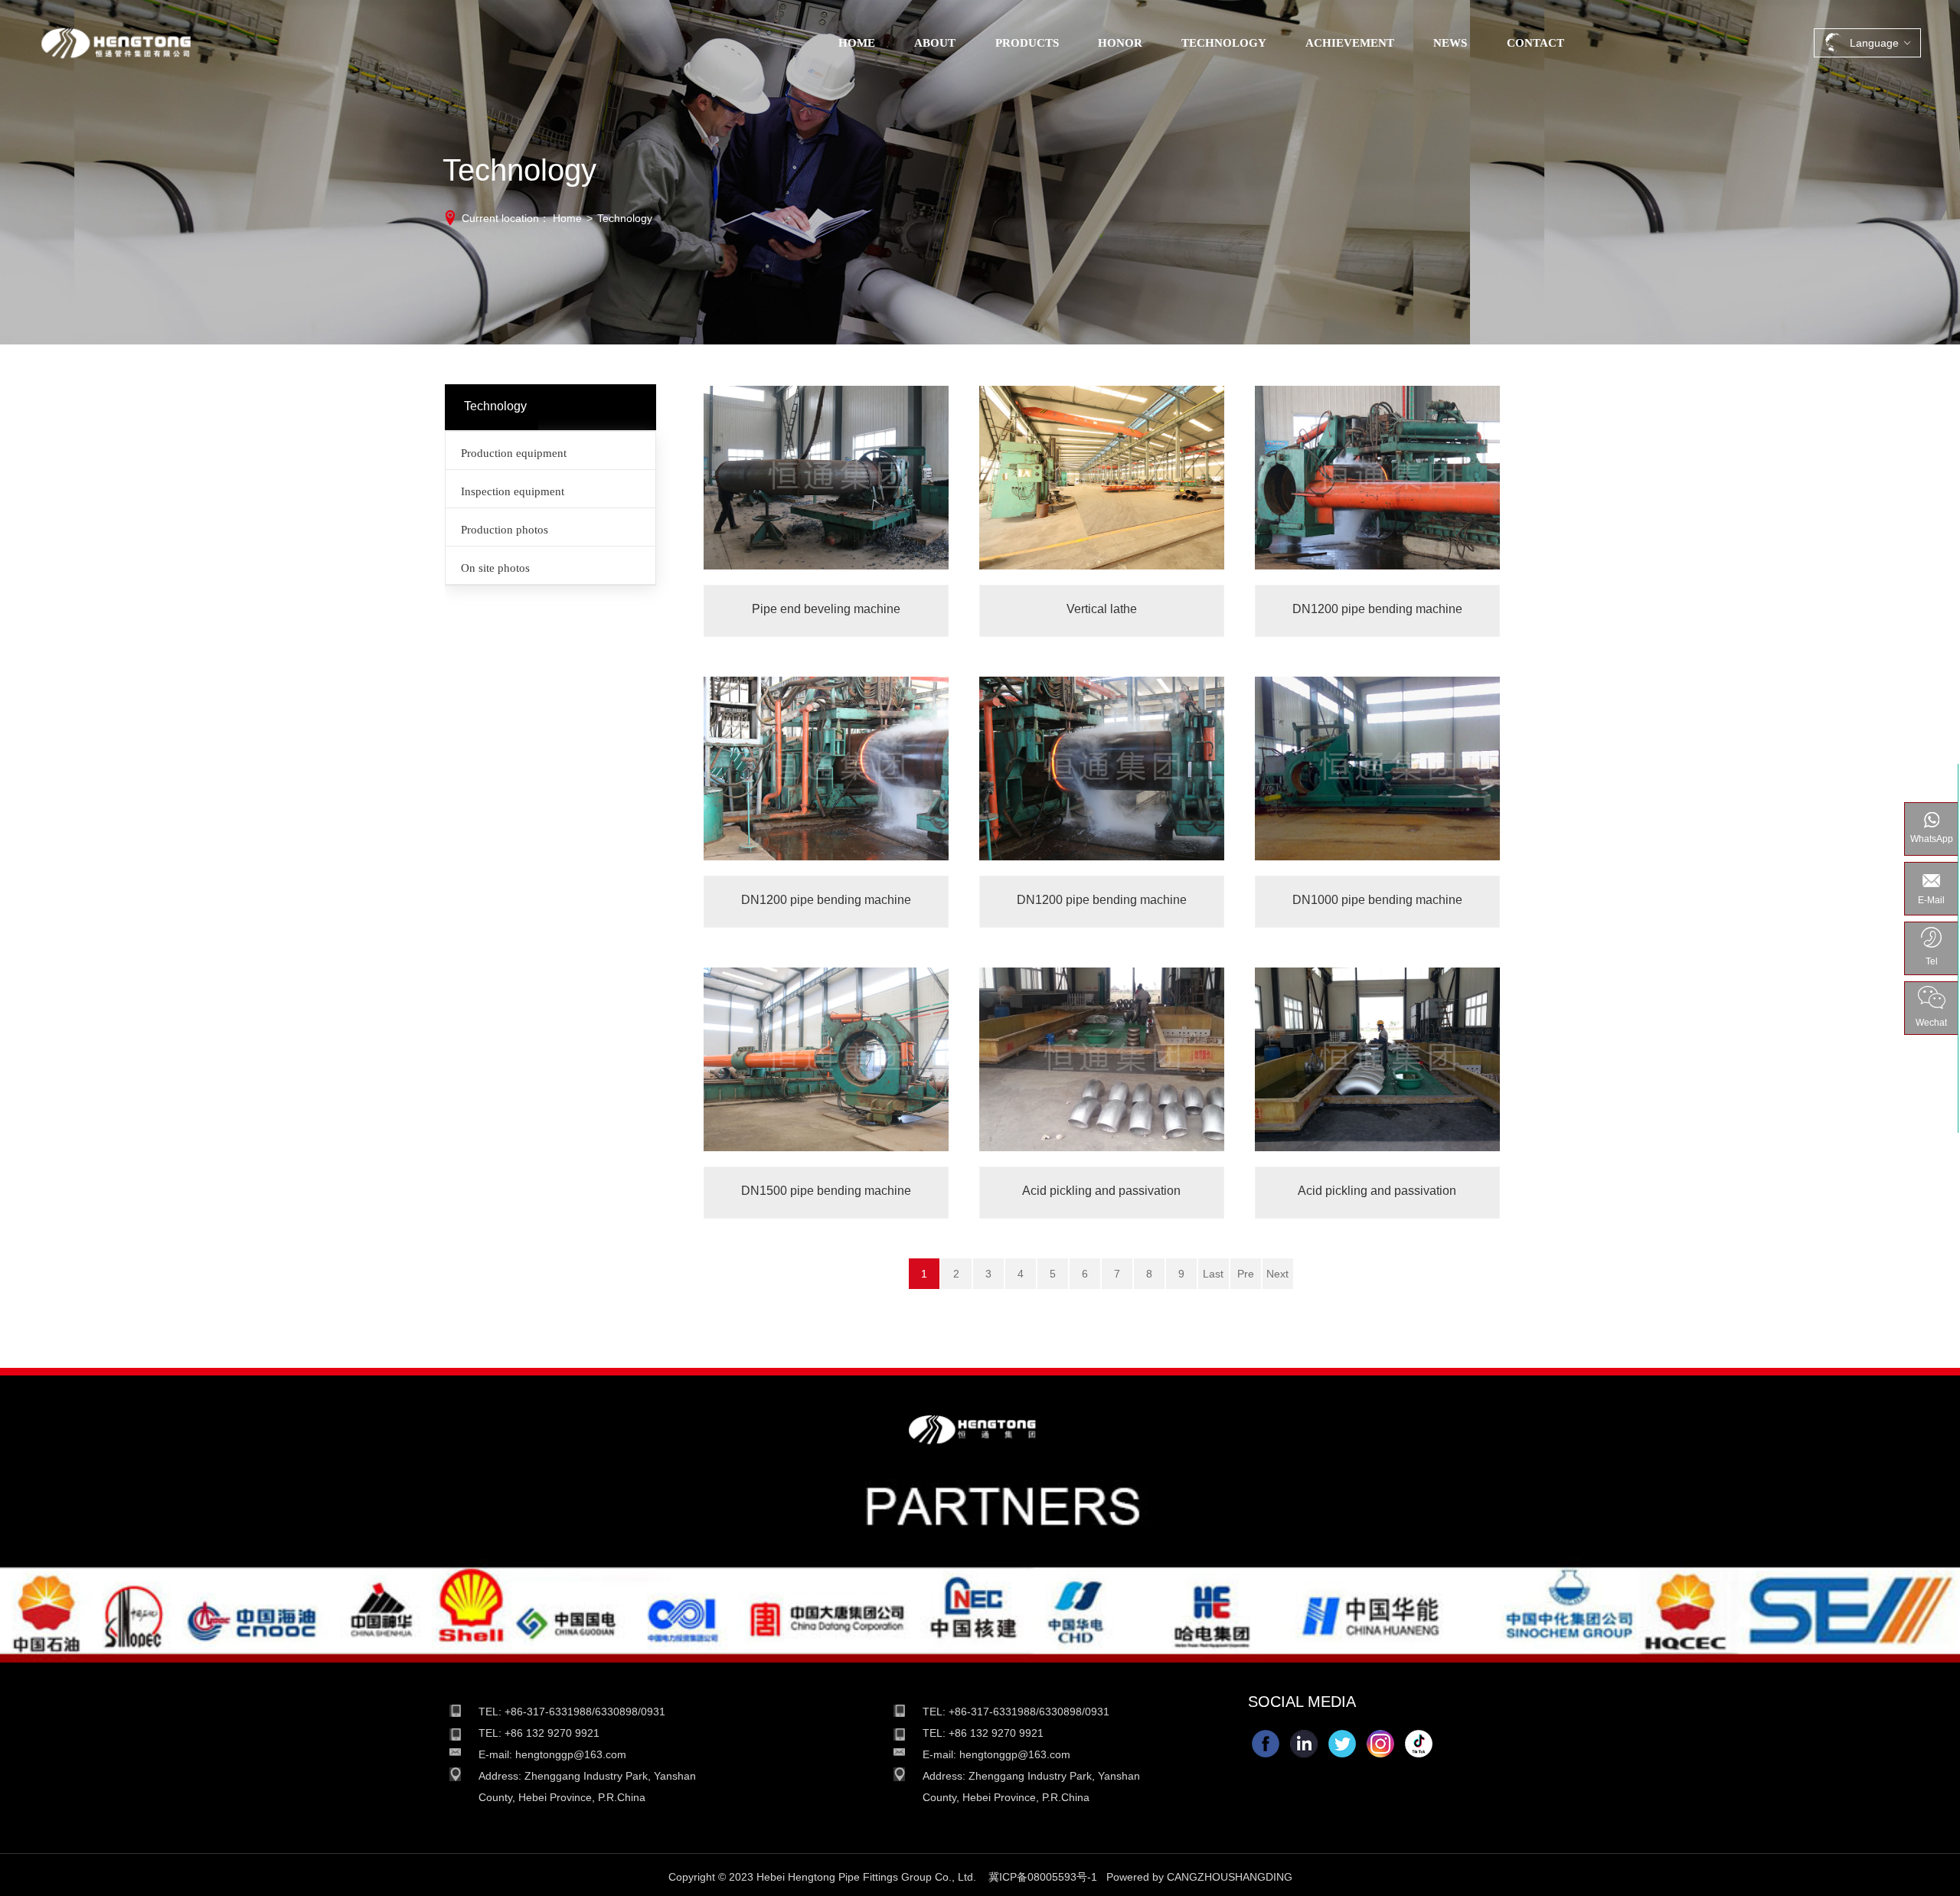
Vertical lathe (1102, 485)
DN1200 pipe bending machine (1377, 485)
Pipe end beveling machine (826, 485)
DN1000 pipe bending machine (1377, 775)
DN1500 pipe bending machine (826, 1066)
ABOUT (935, 43)
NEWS (1450, 43)
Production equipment (514, 453)
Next (1277, 1274)
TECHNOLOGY (1224, 43)
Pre (1246, 1274)
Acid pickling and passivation (1102, 1066)
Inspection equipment (513, 491)
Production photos (505, 530)
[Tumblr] (1380, 1744)
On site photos (495, 568)
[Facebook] (1266, 1744)
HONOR (1120, 43)
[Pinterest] (1419, 1744)
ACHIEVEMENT (1350, 43)
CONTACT (1535, 43)
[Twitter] (1342, 1744)
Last (1213, 1274)
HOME (857, 43)
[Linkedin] (1304, 1744)
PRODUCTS (1027, 43)
